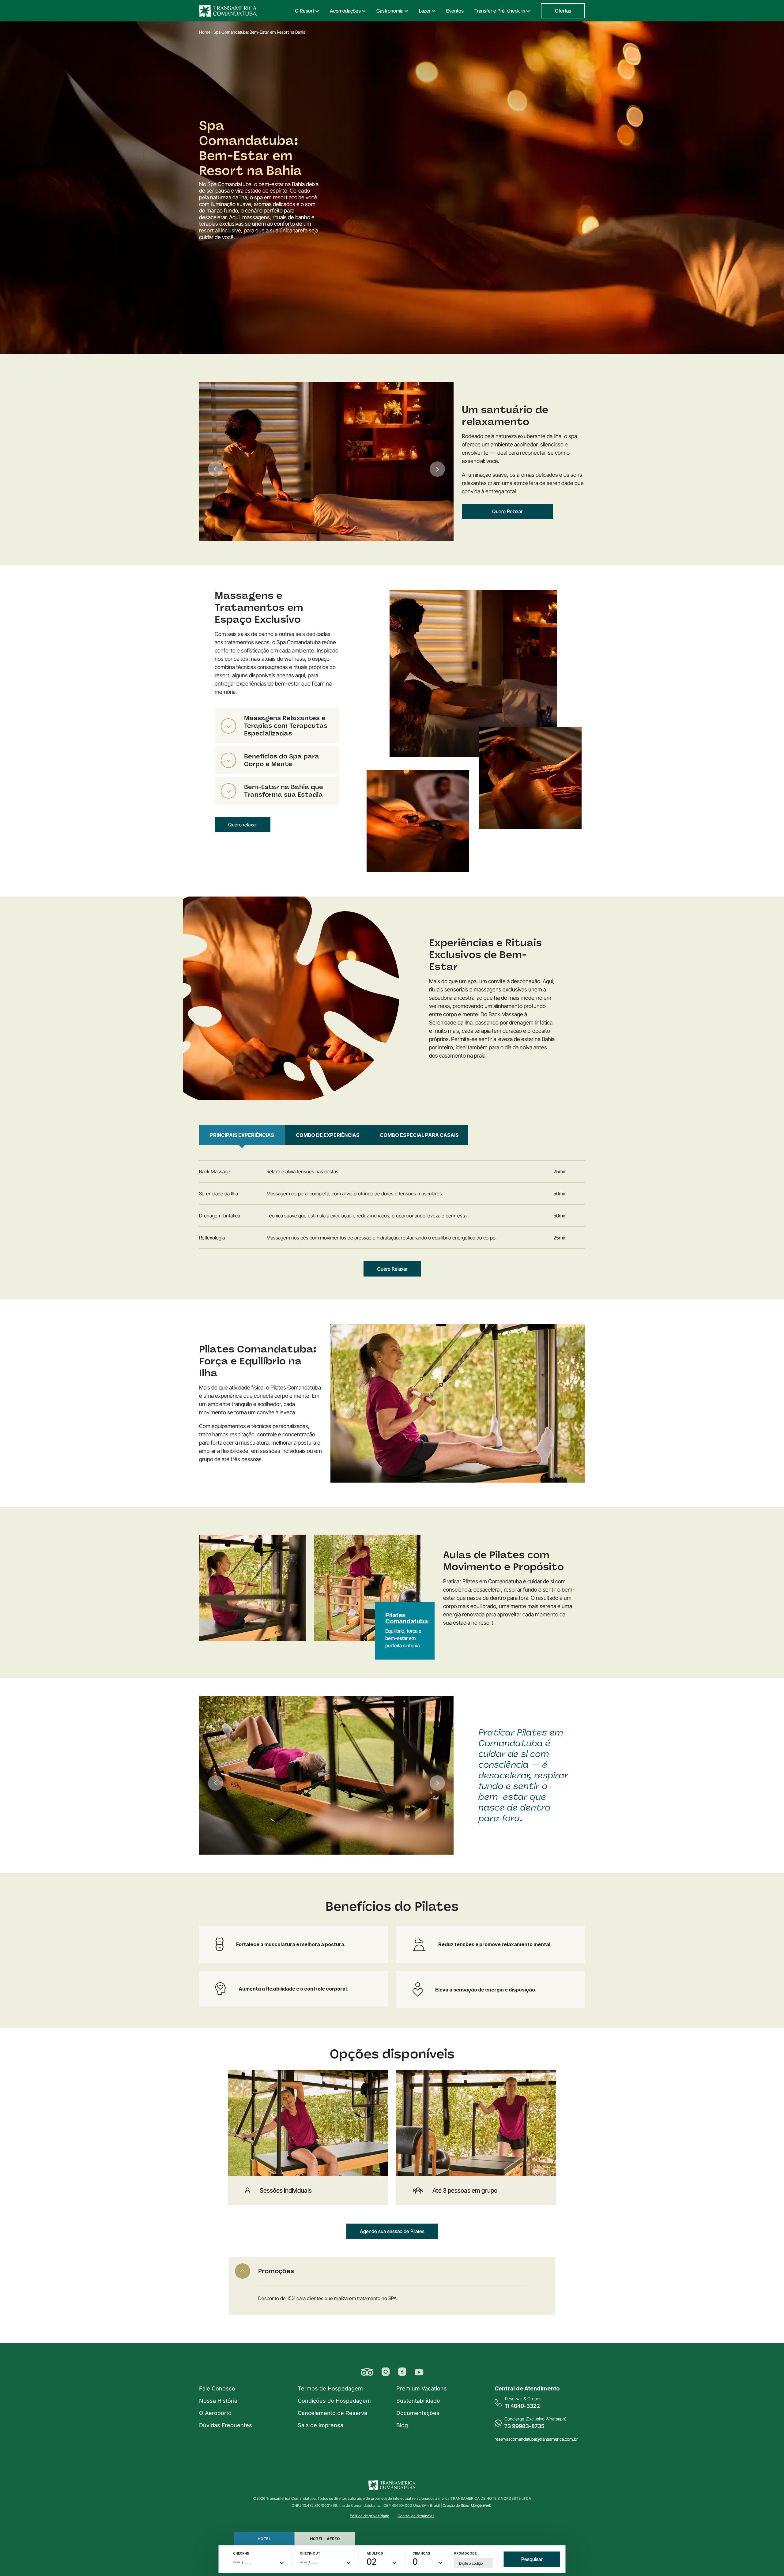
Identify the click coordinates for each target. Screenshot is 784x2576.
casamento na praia (462, 1056)
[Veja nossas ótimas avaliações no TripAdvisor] (367, 2372)
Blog (402, 2425)
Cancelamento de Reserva (332, 2413)
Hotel (264, 2539)
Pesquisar (532, 2559)
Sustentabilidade (418, 2401)
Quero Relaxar (507, 511)
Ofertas (563, 11)
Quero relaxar (243, 825)
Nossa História (218, 2401)
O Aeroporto (215, 2413)
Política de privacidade (369, 2516)
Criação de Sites (456, 2505)
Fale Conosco (217, 2388)
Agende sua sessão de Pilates (392, 2231)
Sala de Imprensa (320, 2425)
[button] (386, 2372)
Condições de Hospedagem (334, 2401)
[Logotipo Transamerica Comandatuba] (228, 11)
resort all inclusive (220, 230)
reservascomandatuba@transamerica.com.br (536, 2439)
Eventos (455, 11)
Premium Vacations (422, 2388)
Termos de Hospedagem (330, 2388)
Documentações (418, 2413)
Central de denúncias (416, 2516)
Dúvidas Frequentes (226, 2425)
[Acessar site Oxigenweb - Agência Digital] (481, 2505)
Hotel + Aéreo (325, 2539)
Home (205, 32)
